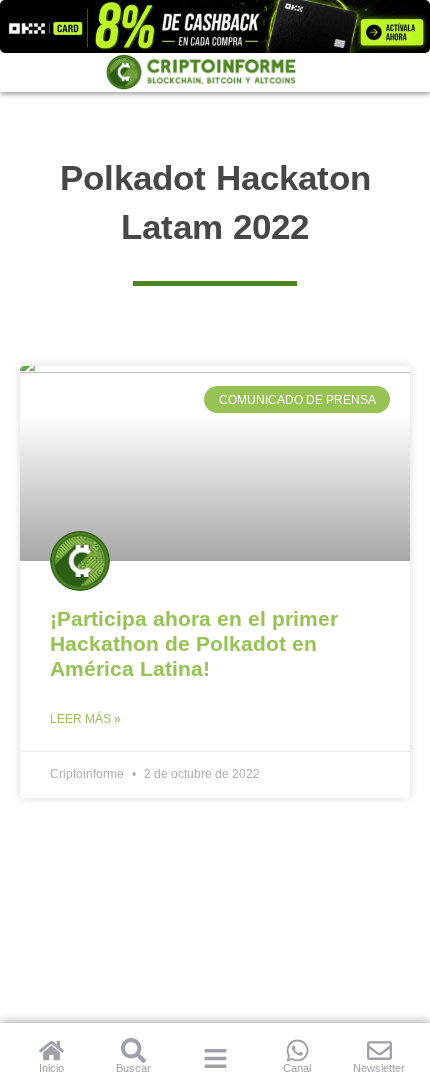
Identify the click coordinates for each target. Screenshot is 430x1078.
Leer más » (85, 719)
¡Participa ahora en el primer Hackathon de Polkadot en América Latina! (194, 643)
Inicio (51, 1068)
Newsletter (379, 1068)
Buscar (133, 1068)
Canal (297, 1068)
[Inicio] (51, 1050)
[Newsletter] (379, 1050)
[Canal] (297, 1050)
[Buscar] (133, 1050)
